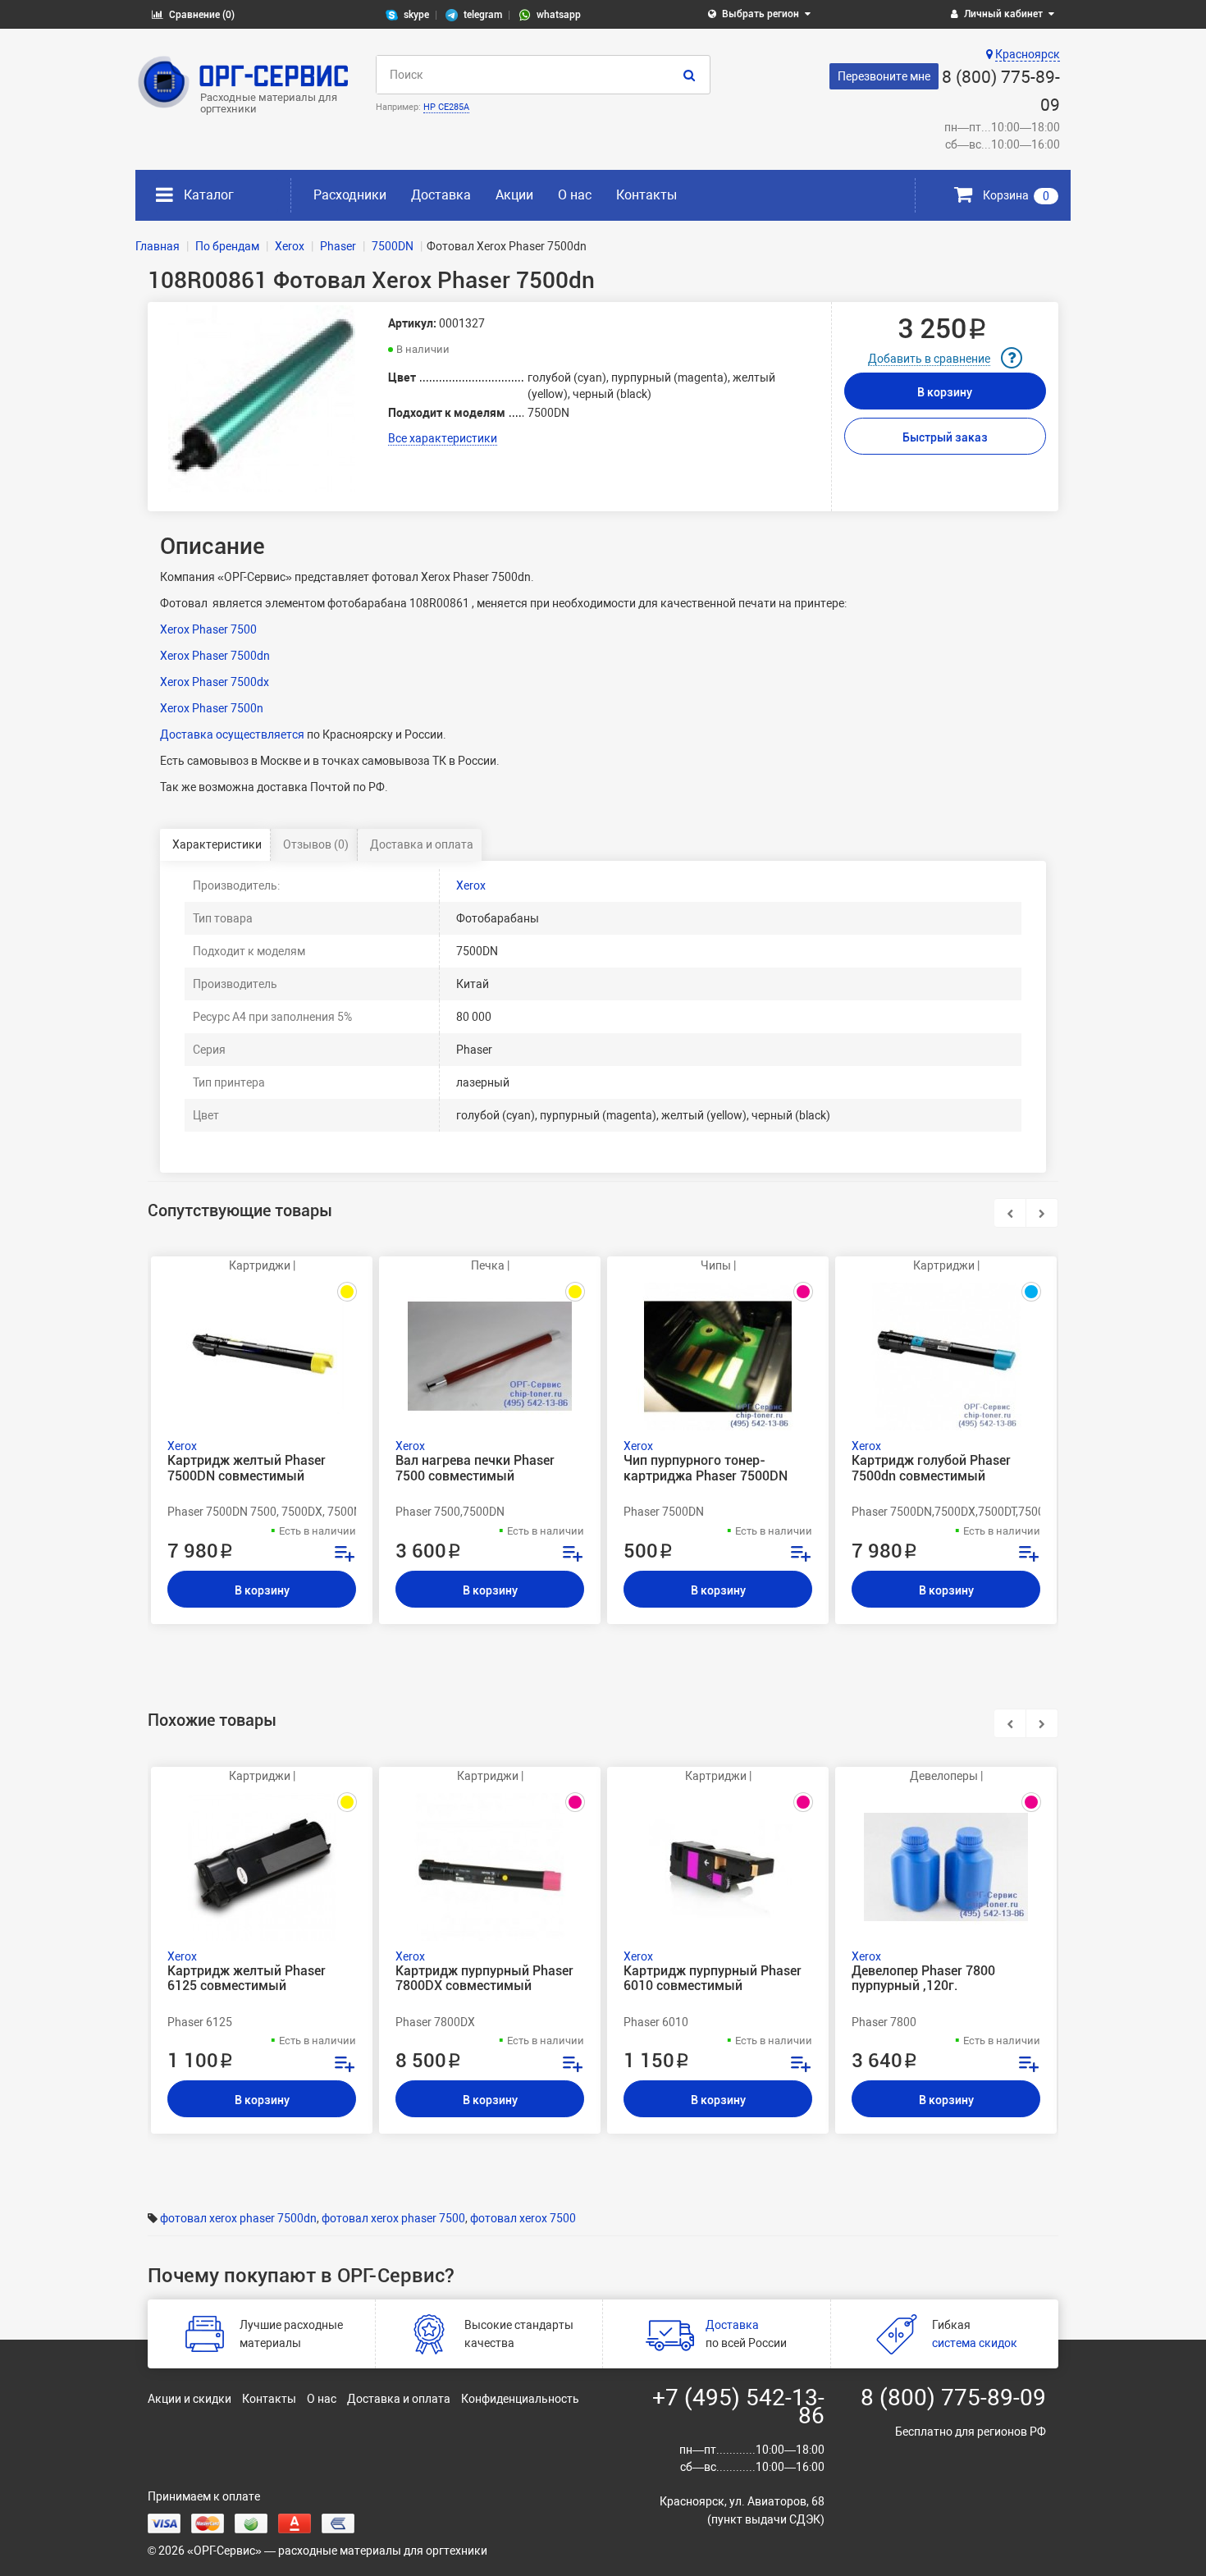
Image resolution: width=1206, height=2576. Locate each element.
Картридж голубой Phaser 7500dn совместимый (931, 1468)
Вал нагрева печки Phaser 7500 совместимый (475, 1468)
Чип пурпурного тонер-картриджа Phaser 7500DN (706, 1468)
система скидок (975, 2343)
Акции (514, 195)
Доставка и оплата (422, 844)
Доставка (441, 195)
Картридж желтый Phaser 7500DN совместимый (247, 1468)
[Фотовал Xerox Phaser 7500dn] (262, 399)
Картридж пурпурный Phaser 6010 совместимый (713, 1979)
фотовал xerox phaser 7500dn (238, 2218)
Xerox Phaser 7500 (208, 629)
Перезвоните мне (884, 76)
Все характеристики (443, 438)
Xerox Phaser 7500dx (215, 682)
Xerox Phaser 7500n (212, 708)
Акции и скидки (190, 2399)
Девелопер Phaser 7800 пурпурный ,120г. (923, 1979)
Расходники (350, 195)
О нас (575, 195)
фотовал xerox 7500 (523, 2218)
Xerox (471, 885)
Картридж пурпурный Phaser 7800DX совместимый (484, 1979)
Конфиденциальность (520, 2399)
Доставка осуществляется (232, 734)
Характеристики (217, 844)
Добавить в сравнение (929, 359)
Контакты (646, 195)
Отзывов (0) (316, 844)
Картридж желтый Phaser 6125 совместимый (247, 1979)
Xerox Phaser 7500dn (215, 656)
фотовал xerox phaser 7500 (393, 2218)
